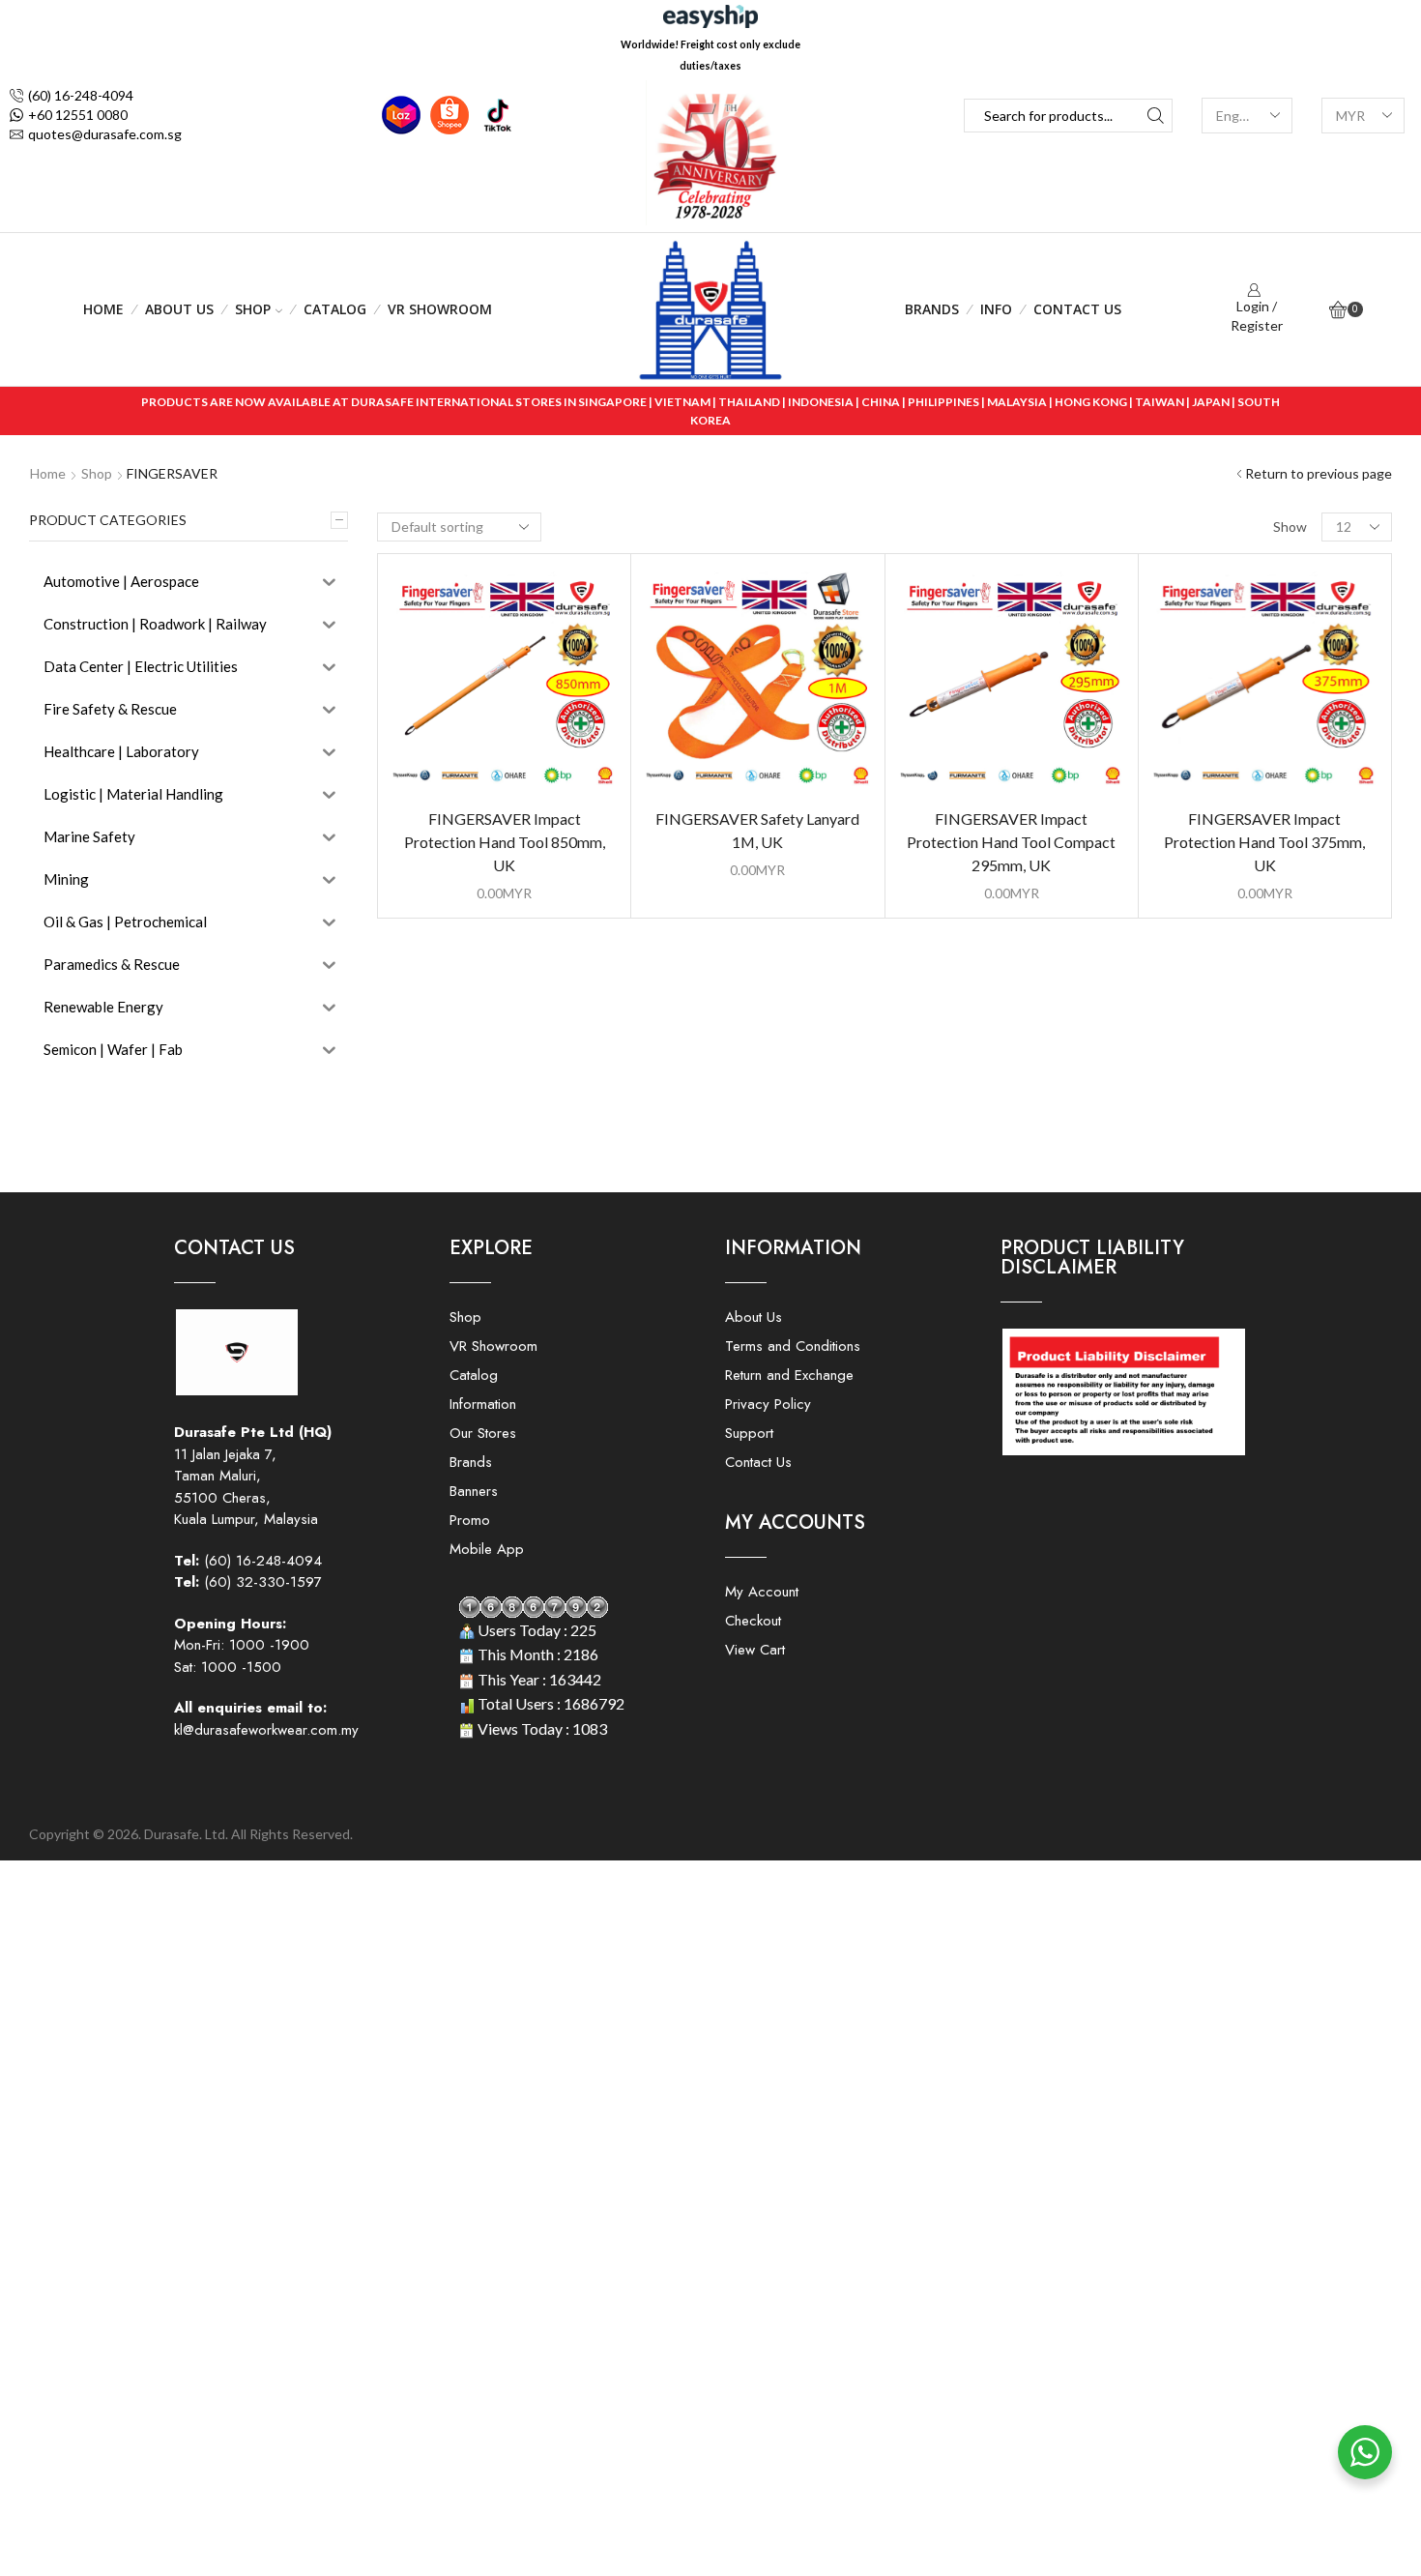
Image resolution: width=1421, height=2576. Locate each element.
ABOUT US (179, 309)
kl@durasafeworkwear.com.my (266, 1730)
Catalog (335, 309)
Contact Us (1077, 309)
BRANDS (932, 309)
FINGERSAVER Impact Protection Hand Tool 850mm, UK (505, 842)
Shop (253, 309)
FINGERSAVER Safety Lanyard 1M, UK (757, 830)
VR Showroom (440, 309)
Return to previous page (1319, 473)
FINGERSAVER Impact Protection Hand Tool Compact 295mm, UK (1011, 842)
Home (103, 309)
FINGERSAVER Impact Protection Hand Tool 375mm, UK (1264, 842)
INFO (996, 309)
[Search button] (1156, 116)
